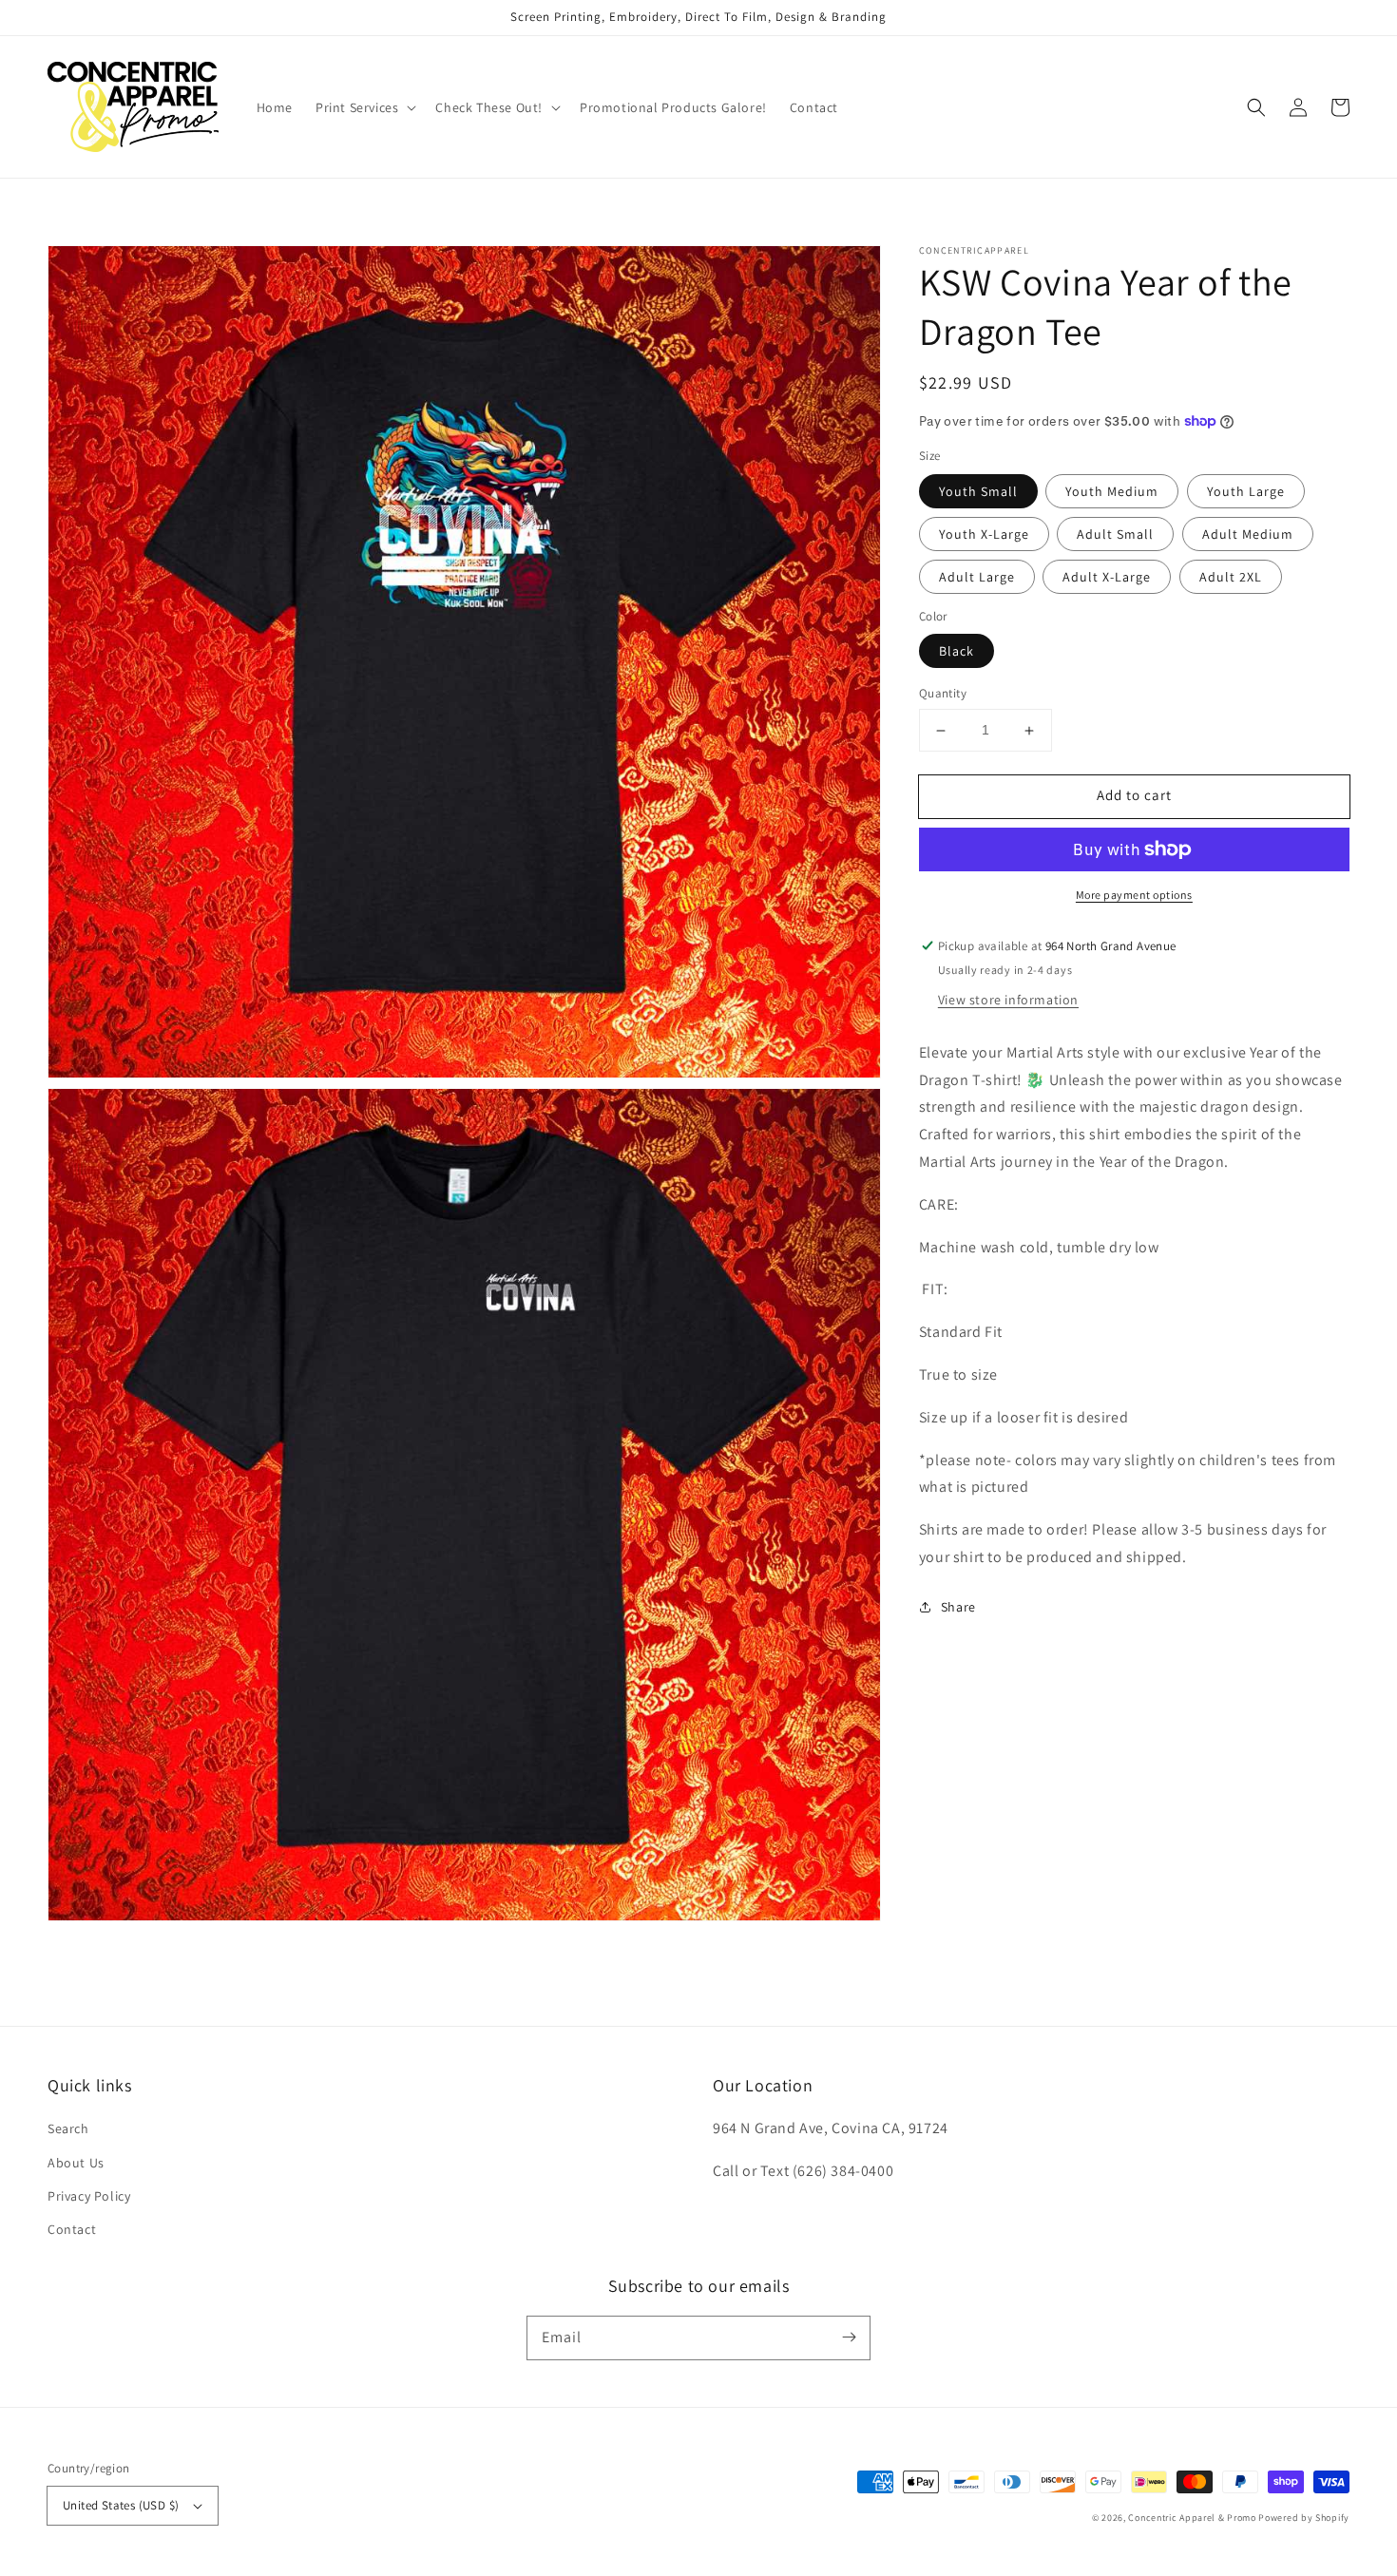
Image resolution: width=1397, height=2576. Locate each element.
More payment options (1134, 895)
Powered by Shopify (1304, 2518)
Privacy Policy (89, 2196)
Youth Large (1246, 491)
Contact (72, 2229)
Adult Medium (1248, 534)
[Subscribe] (849, 2337)
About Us (76, 2163)
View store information (1008, 1000)
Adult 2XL (1231, 577)
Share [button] (958, 1607)
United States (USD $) (121, 2505)
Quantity (943, 694)
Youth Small (978, 491)
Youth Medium (1112, 491)
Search (68, 2128)
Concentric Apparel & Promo (1192, 2518)
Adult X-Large (1107, 577)
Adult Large (977, 577)
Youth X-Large (984, 534)
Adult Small (1115, 534)
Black (957, 652)
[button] (364, 107)
